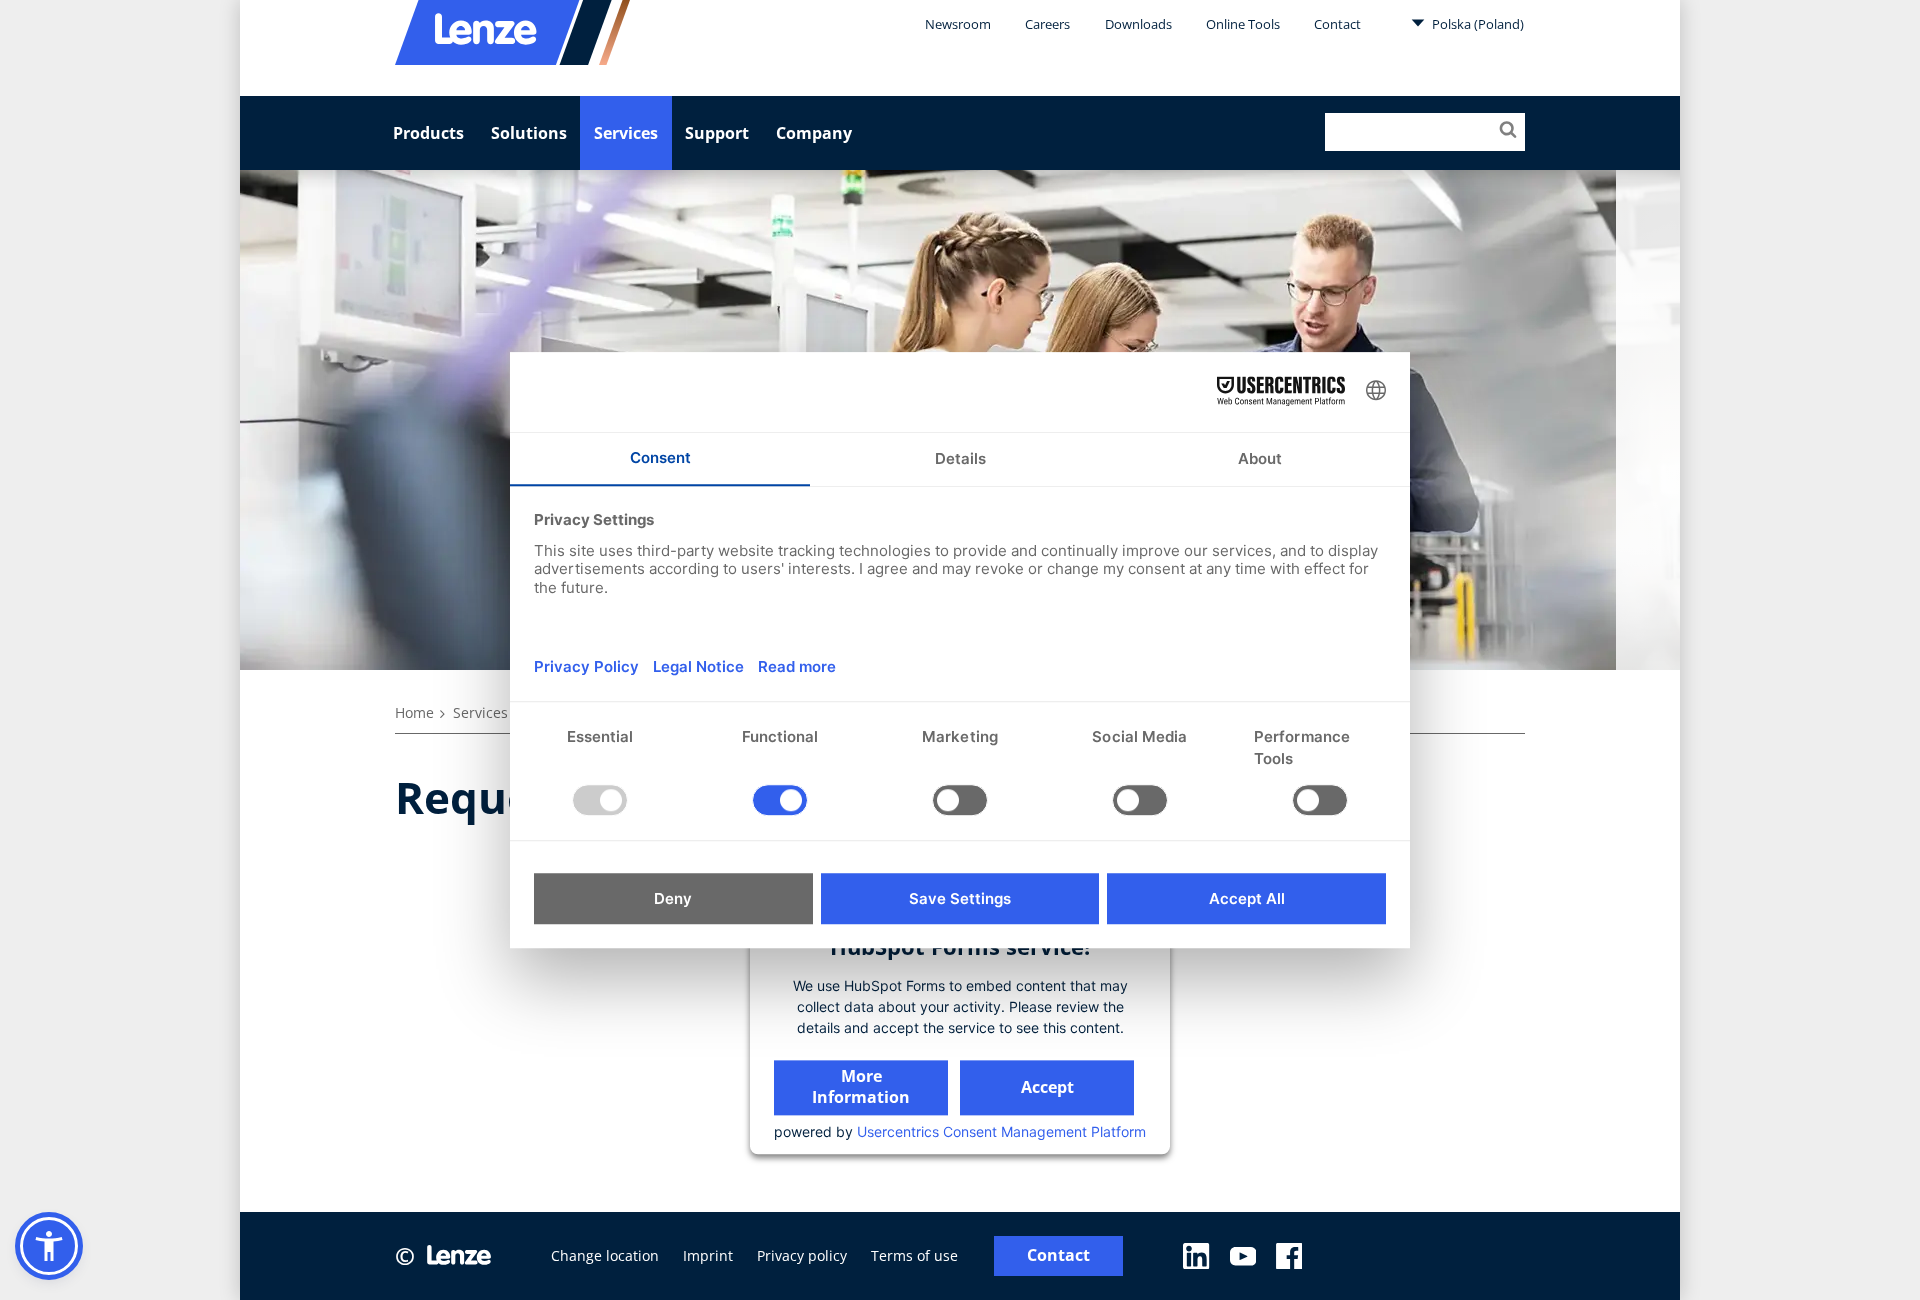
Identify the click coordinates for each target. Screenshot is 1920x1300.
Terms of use (914, 1255)
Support (717, 133)
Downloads (1138, 24)
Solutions (529, 133)
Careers (1047, 24)
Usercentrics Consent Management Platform (1001, 1131)
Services (626, 133)
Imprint (708, 1255)
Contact (1337, 24)
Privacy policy (802, 1255)
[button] (49, 1246)
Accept (1047, 1087)
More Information (861, 1086)
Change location (605, 1255)
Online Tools (1243, 24)
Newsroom (958, 24)
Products (428, 133)
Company (814, 133)
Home (414, 712)
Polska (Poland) (1476, 24)
